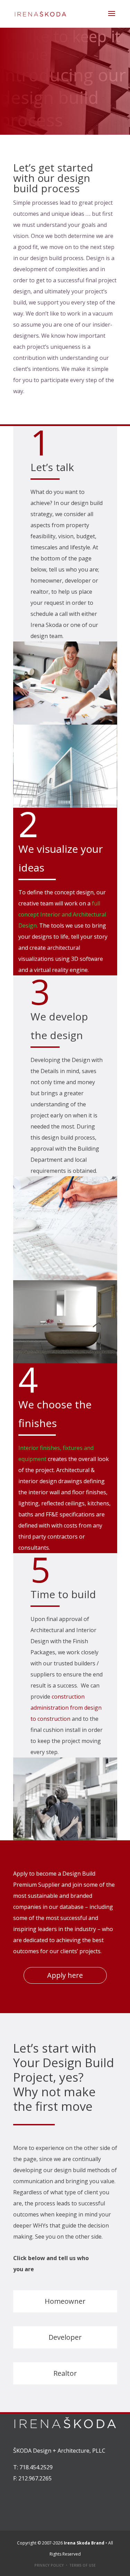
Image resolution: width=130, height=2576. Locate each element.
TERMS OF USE (83, 2565)
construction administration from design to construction (66, 1708)
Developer (65, 2337)
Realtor (65, 2373)
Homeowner (65, 2301)
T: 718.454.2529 (33, 2467)
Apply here (65, 1975)
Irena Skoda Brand (84, 2543)
